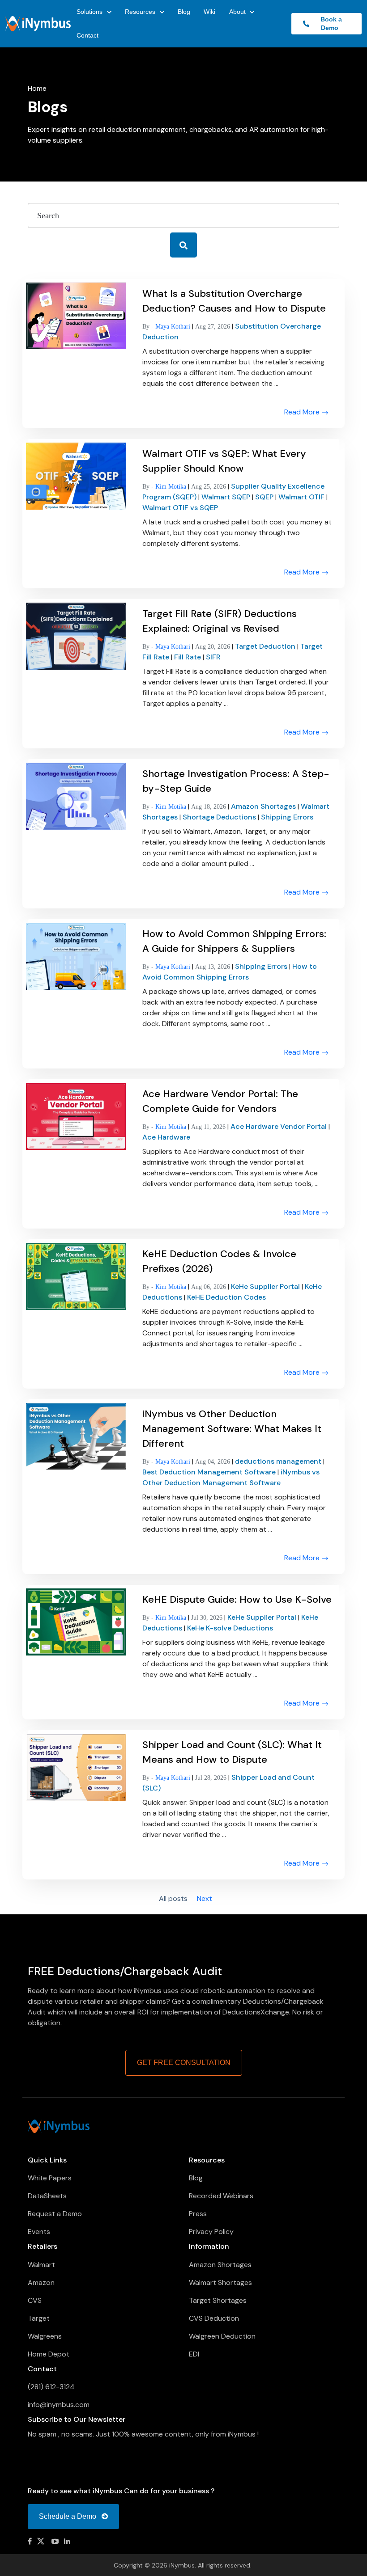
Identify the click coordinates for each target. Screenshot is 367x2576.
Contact (87, 35)
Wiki (209, 12)
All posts (173, 1900)
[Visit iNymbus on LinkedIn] (67, 2541)
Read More (303, 412)
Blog (184, 12)
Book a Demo (329, 23)
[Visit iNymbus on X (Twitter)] (42, 2541)
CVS (35, 2300)
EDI (194, 2354)
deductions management (279, 1461)
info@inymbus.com (59, 2405)
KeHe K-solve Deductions (230, 1628)
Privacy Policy (211, 2232)
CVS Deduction (214, 2318)
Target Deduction (266, 646)
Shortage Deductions (220, 817)
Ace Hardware (166, 1137)
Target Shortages (218, 2300)
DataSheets (47, 2196)
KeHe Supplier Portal (266, 1286)
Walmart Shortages (220, 2283)
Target (39, 2318)
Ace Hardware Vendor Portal (280, 1126)
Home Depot (49, 2354)
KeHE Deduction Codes (226, 1297)
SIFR (213, 657)
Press (198, 2214)
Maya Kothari (174, 327)
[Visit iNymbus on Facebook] (30, 2541)
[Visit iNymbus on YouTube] (55, 2541)
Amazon (41, 2283)
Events (39, 2232)
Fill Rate (188, 657)
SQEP (265, 497)
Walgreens (45, 2336)
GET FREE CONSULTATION (184, 2063)
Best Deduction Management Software (210, 1472)
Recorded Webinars (221, 2196)
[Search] (183, 245)
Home (37, 88)
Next (205, 1899)
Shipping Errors (287, 817)
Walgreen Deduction (222, 2336)
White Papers (50, 2178)
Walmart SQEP (227, 497)
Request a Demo (55, 2214)
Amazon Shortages (264, 806)
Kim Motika (172, 487)
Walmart (41, 2265)
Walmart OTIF (302, 497)
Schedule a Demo (68, 2516)
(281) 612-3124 (51, 2387)
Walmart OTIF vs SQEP (180, 508)
